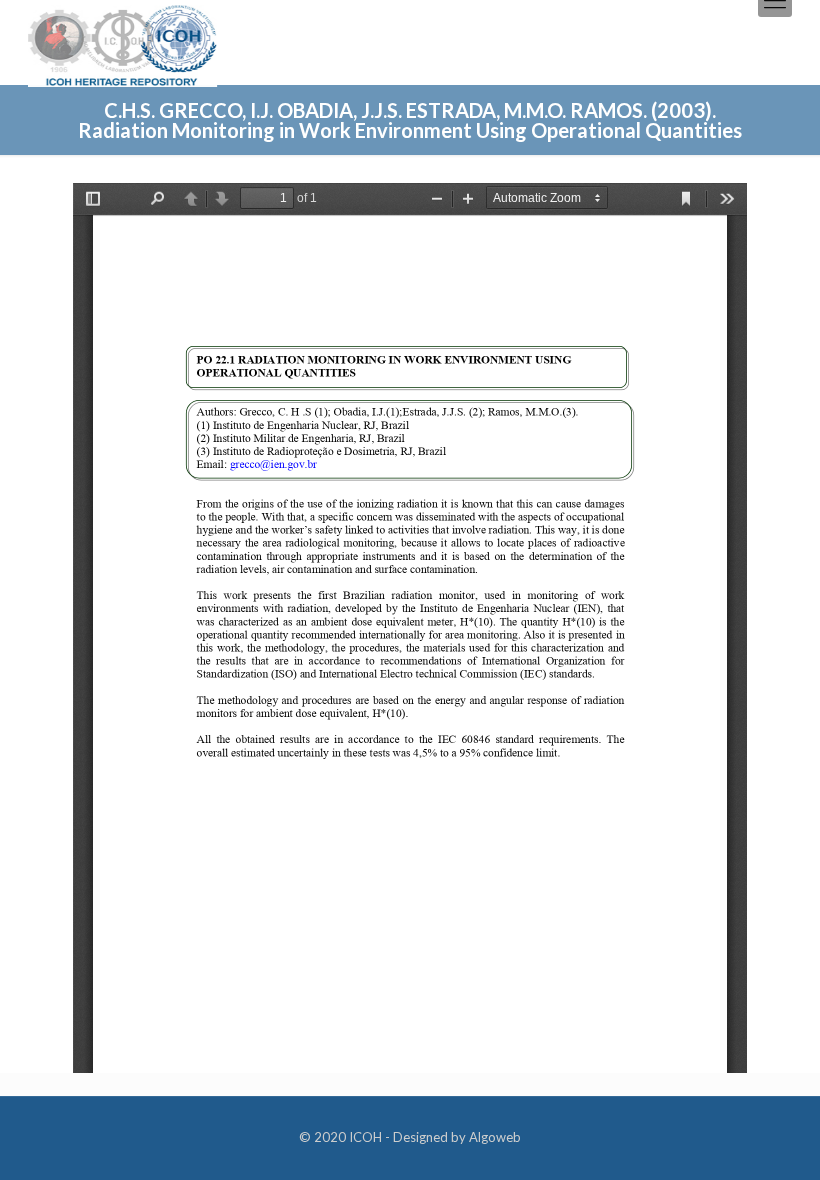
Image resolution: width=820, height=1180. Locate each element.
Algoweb (495, 1137)
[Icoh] (122, 43)
